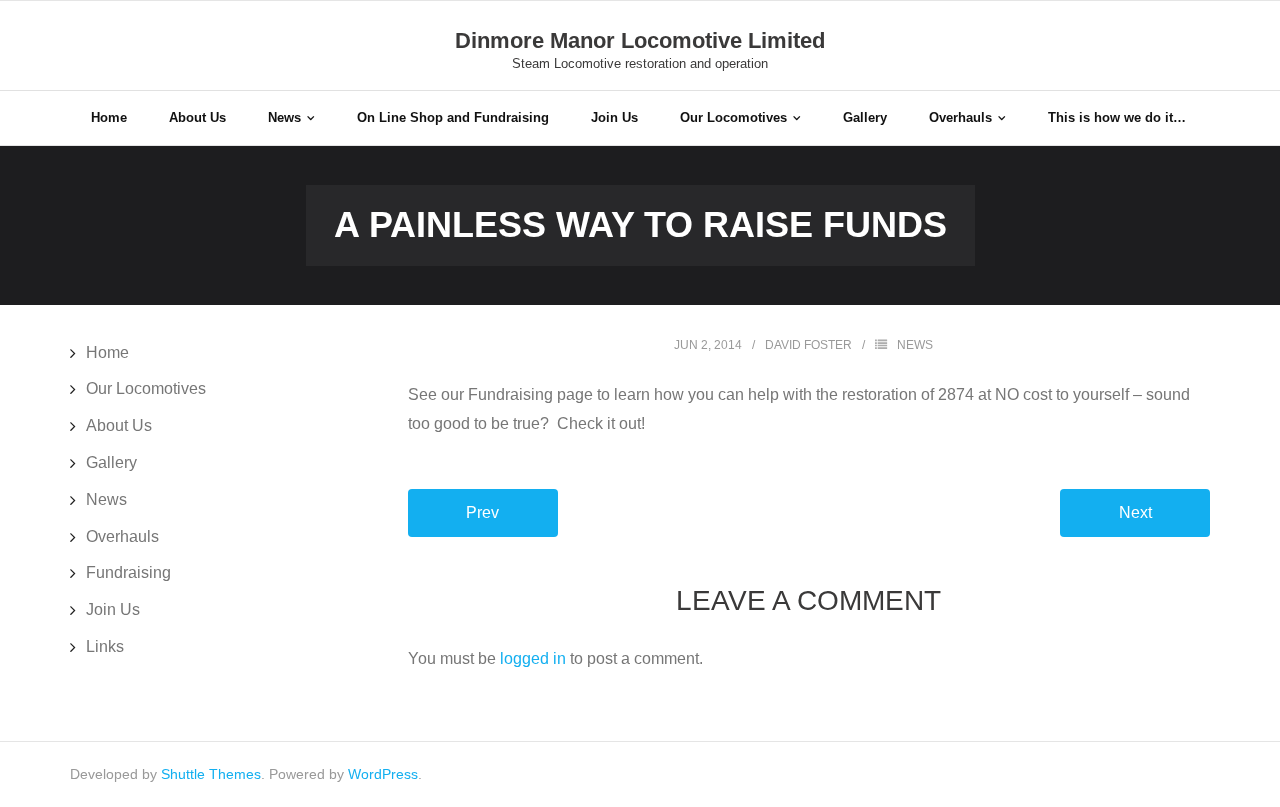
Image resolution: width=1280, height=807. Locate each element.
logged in (533, 658)
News (915, 345)
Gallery (111, 462)
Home (107, 352)
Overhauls (122, 536)
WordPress (383, 774)
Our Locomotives (146, 388)
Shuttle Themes (211, 774)
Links (105, 646)
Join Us (113, 609)
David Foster (808, 345)
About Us (119, 425)
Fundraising (128, 572)
